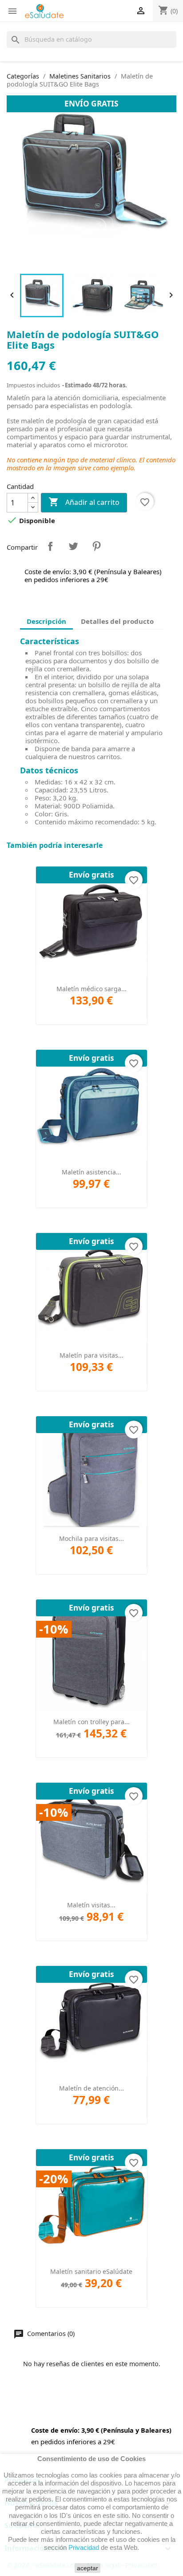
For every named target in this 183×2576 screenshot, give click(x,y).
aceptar (88, 2568)
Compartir (50, 546)
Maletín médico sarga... (91, 989)
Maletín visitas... (91, 1905)
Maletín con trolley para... (91, 1722)
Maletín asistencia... (91, 1172)
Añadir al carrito (84, 502)
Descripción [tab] (46, 621)
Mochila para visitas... (91, 1538)
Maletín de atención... (91, 2088)
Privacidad (84, 2547)
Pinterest (96, 546)
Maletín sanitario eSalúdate (91, 2271)
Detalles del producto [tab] (117, 621)
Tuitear (73, 546)
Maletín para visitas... (91, 1355)
